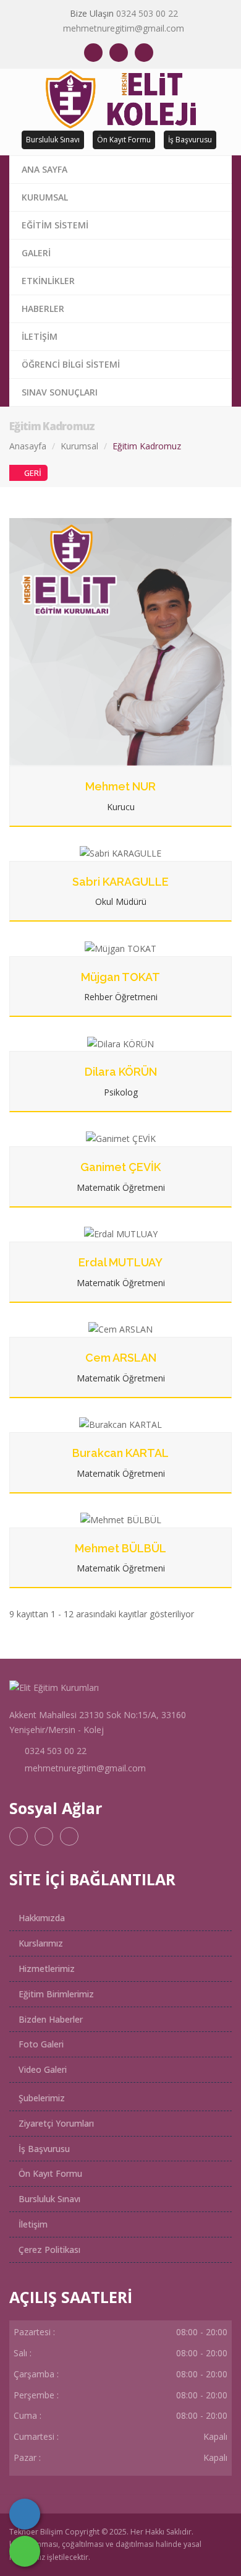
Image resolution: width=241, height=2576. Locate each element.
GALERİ (36, 253)
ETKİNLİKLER (48, 281)
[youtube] (144, 53)
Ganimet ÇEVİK (120, 1167)
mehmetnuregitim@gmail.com (124, 28)
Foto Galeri (40, 2044)
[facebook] (93, 53)
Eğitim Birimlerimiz (55, 1994)
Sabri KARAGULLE (120, 882)
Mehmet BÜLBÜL (120, 1548)
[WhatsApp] (25, 2551)
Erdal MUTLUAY (120, 1262)
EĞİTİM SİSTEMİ (55, 225)
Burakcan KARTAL (120, 1453)
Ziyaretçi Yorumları (55, 2123)
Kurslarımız (40, 1943)
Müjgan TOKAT (120, 977)
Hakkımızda (40, 1918)
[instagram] (119, 53)
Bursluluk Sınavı (53, 140)
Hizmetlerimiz (45, 1969)
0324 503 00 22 (147, 13)
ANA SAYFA (44, 169)
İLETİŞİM (40, 336)
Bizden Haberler (49, 2019)
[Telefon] (25, 2514)
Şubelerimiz (40, 2098)
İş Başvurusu (190, 140)
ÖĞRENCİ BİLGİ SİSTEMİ (71, 364)
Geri (33, 473)
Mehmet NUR (120, 786)
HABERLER (43, 309)
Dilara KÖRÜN (121, 1072)
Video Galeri (41, 2069)
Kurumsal (79, 446)
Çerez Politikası (48, 2250)
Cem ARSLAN (121, 1358)
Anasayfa (28, 446)
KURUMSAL (45, 197)
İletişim (32, 2224)
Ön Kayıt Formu (124, 140)
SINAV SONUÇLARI (60, 392)
